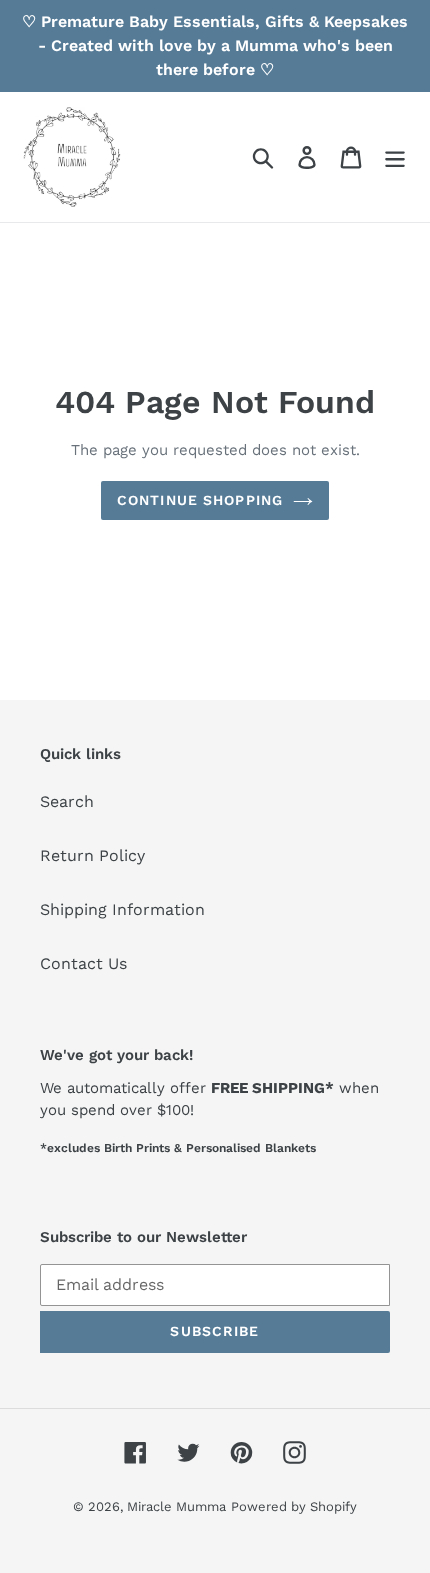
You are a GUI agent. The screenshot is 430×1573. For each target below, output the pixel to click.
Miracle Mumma (176, 1506)
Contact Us (83, 963)
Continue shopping (200, 500)
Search (67, 801)
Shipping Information (122, 909)
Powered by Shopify (294, 1506)
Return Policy (92, 855)
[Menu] (395, 157)
